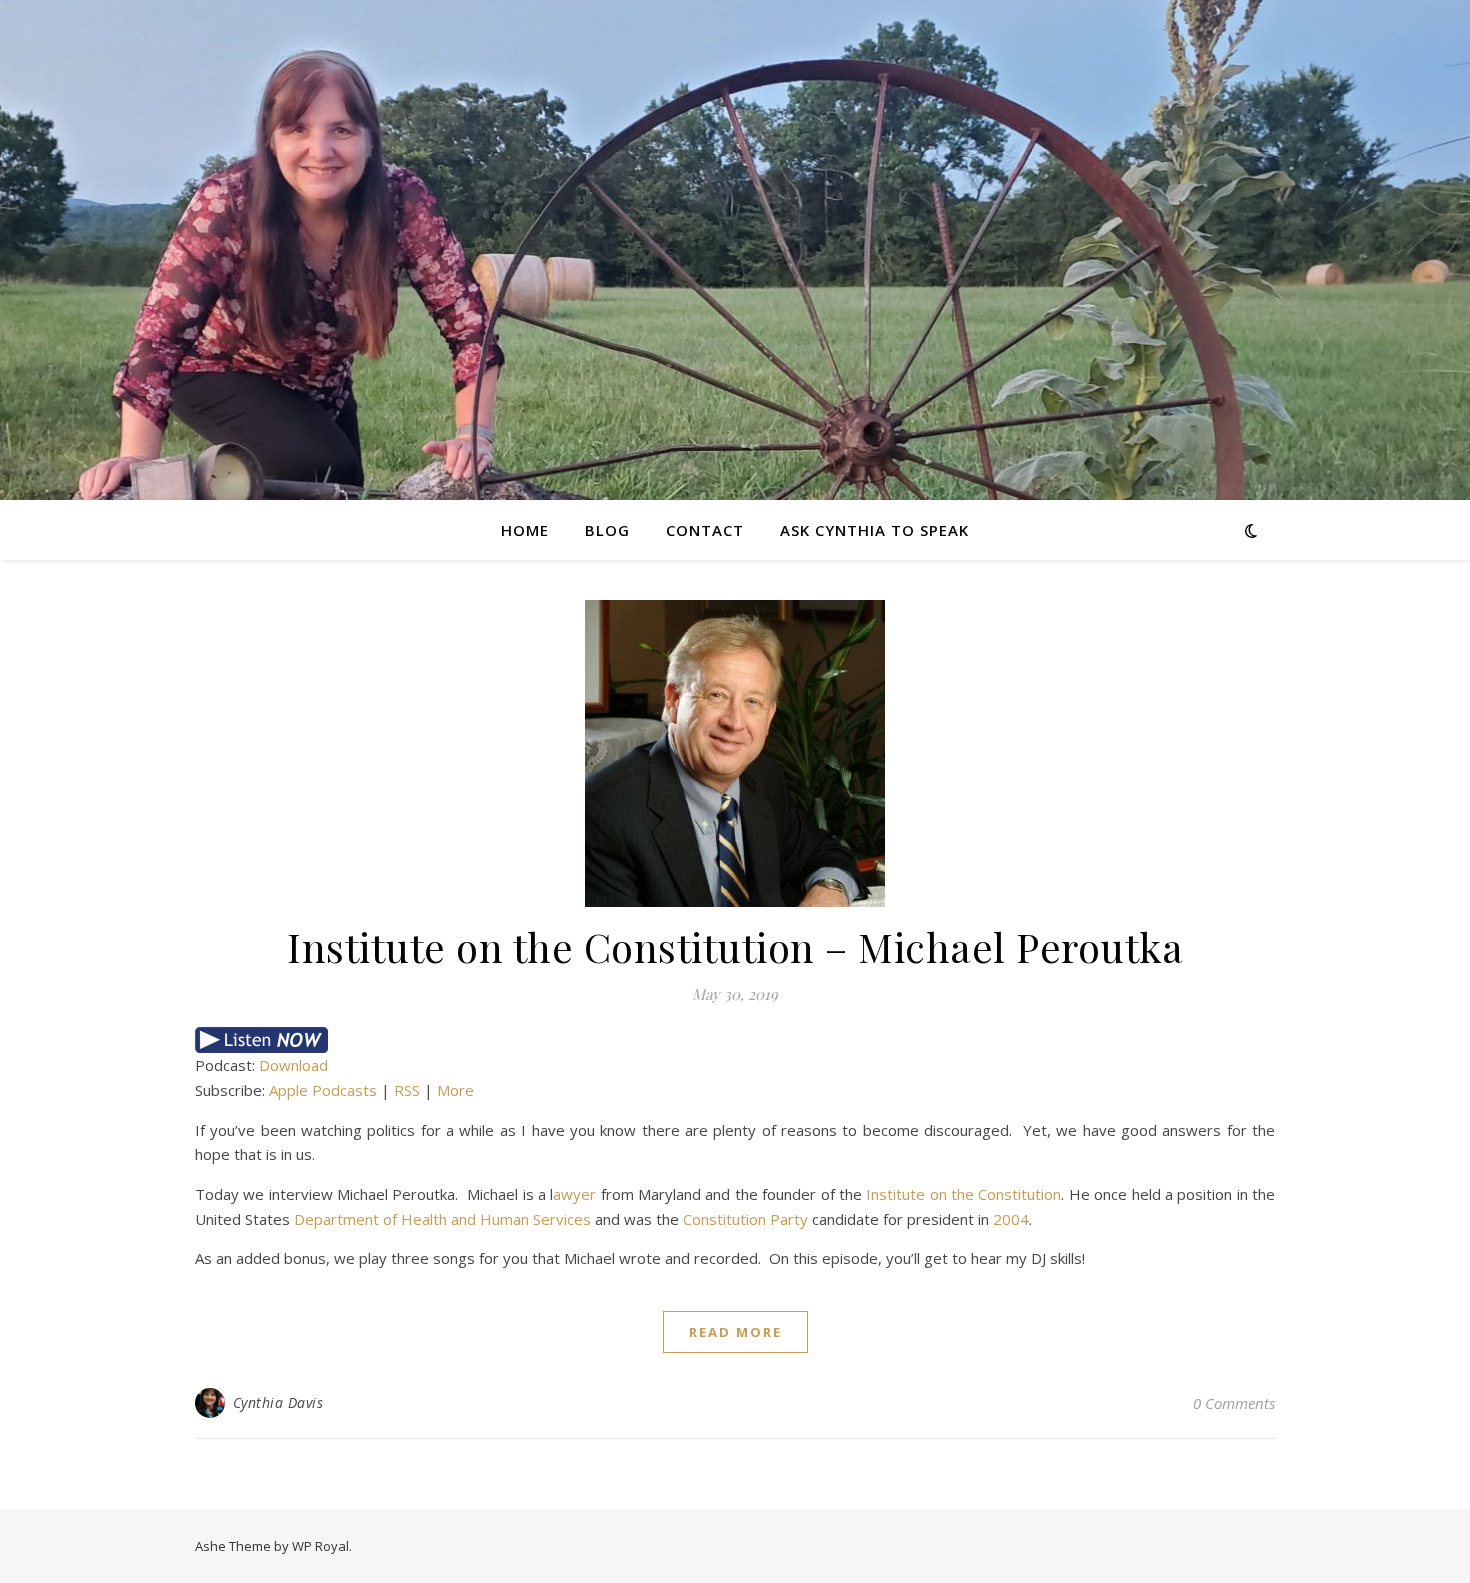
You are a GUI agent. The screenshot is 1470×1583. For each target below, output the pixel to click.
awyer (574, 1194)
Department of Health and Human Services (442, 1219)
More (455, 1090)
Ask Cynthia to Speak (874, 530)
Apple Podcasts (323, 1090)
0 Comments (1234, 1403)
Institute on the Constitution (963, 1194)
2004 (1011, 1219)
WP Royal (320, 1546)
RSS (407, 1090)
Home (525, 530)
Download (293, 1065)
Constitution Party (745, 1219)
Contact (705, 530)
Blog (607, 530)
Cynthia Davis (278, 1402)
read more (735, 1332)
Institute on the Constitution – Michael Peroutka (735, 946)
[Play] (735, 1040)
